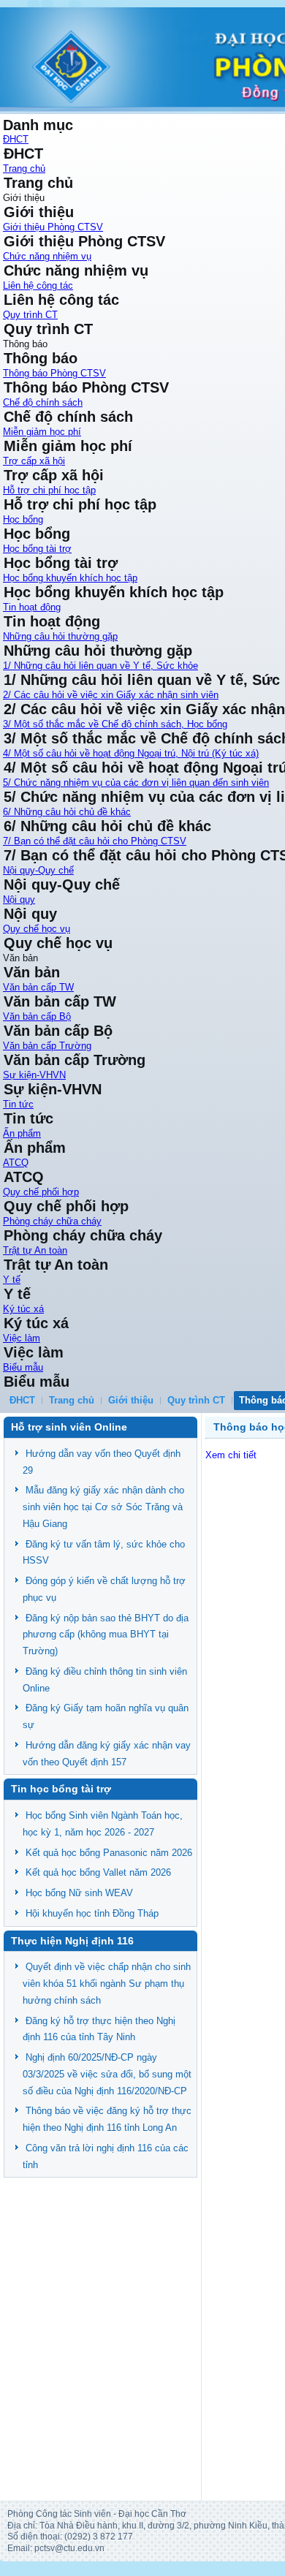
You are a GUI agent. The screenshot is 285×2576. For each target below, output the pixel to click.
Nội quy (19, 899)
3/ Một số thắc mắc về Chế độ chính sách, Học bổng (115, 724)
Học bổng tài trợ (37, 549)
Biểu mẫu (23, 1367)
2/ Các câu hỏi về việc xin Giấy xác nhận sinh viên (111, 695)
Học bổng (23, 519)
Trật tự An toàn (35, 1250)
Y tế (12, 1280)
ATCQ (16, 1163)
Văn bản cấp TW (38, 987)
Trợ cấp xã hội (34, 461)
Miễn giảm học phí (42, 432)
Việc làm (22, 1338)
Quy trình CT (30, 315)
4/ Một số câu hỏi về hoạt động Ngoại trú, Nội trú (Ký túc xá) (131, 753)
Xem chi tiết (231, 1455)
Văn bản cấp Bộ (37, 1016)
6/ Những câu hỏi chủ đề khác (67, 812)
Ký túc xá (23, 1309)
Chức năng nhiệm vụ (47, 256)
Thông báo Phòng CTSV (54, 373)
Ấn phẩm (22, 1133)
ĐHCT (16, 139)
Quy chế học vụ (37, 929)
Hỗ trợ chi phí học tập (49, 490)
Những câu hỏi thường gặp (60, 636)
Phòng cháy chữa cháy (52, 1221)
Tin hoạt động (32, 607)
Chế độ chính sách (43, 402)
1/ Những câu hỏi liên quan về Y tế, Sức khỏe (100, 666)
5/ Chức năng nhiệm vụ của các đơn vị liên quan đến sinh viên (136, 783)
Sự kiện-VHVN (34, 1075)
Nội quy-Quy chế (38, 870)
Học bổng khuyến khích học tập (70, 578)
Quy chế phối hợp (41, 1192)
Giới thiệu (131, 1400)
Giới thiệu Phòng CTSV (53, 227)
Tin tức (18, 1104)
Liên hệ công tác (38, 285)
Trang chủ (24, 168)
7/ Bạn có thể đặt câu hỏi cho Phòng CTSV (95, 841)
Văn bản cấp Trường (47, 1046)
